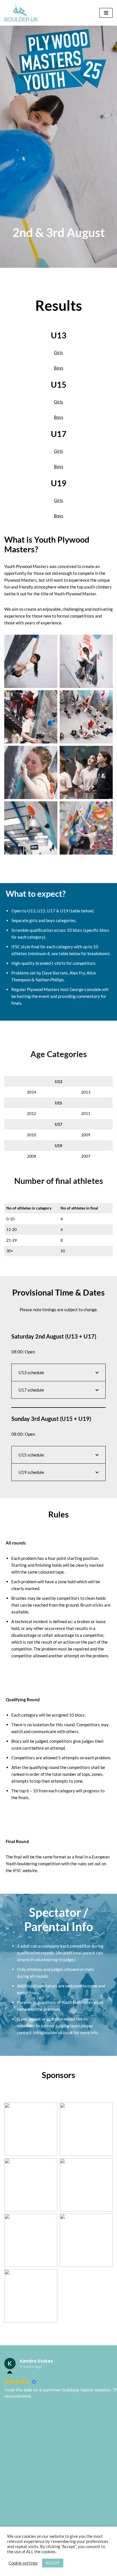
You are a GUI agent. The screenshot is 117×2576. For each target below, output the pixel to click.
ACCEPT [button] (53, 2563)
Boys (59, 368)
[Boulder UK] (21, 13)
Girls (58, 352)
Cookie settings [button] (23, 2563)
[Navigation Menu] (106, 13)
